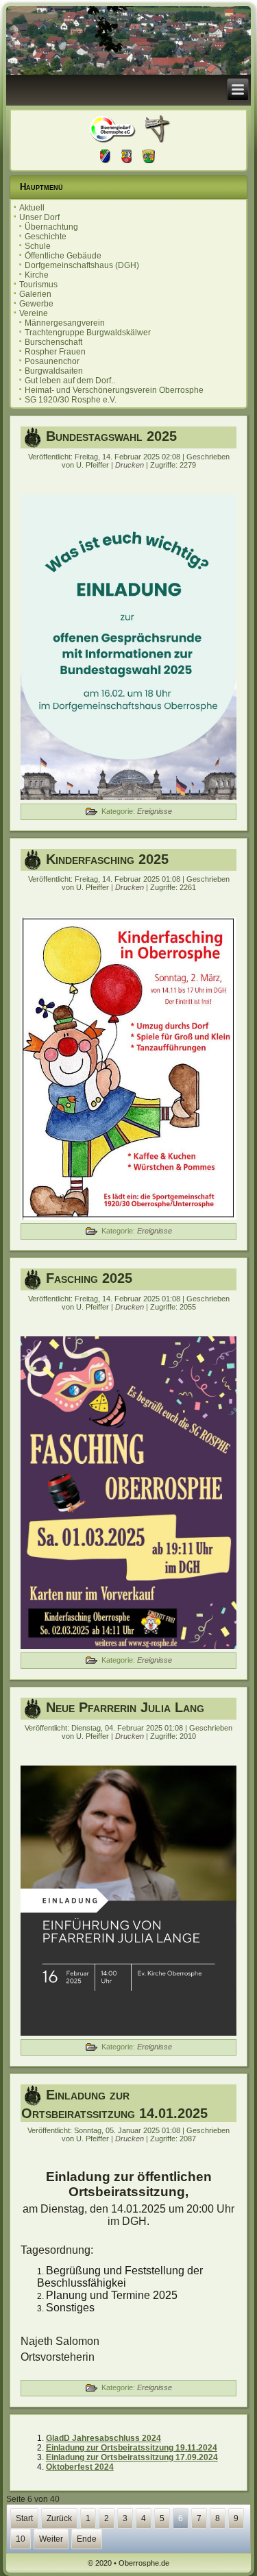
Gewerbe (36, 304)
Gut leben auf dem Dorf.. (70, 381)
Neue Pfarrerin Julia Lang (125, 1707)
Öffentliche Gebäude (63, 256)
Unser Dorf (39, 217)
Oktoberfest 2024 (80, 2467)
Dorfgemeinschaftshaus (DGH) (82, 265)
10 (21, 2539)
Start (24, 2518)
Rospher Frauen (55, 352)
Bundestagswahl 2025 (111, 436)
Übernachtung (51, 227)
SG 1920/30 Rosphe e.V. (71, 400)
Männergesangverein (65, 323)
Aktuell (32, 208)
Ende (87, 2539)
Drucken (131, 465)
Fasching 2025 (89, 1278)
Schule (38, 246)
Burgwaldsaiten (54, 371)
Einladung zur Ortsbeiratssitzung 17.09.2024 (132, 2457)
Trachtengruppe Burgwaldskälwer (88, 333)
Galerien (35, 294)
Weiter (51, 2539)
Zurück (59, 2518)
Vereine (34, 313)
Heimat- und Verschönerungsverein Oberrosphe (114, 390)
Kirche (37, 275)
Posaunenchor (52, 361)
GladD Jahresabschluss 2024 (103, 2438)
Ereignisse (155, 811)
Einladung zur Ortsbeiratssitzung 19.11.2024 (132, 2448)
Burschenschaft (53, 342)
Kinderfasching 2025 (107, 859)
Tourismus (38, 285)
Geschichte (46, 237)
